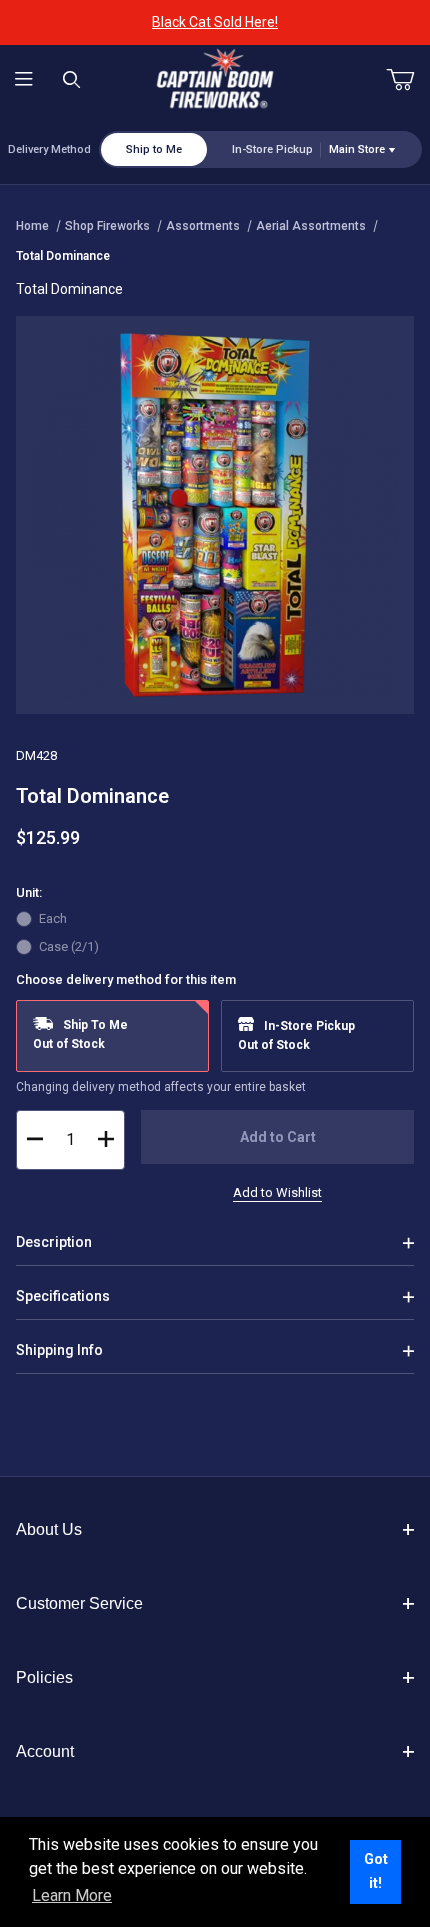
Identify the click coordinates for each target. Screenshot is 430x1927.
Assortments (203, 226)
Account (45, 1751)
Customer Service (79, 1603)
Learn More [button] (72, 1895)
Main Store (357, 149)
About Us (49, 1529)
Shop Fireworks (107, 226)
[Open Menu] (24, 80)
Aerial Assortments (311, 226)
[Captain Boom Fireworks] (215, 79)
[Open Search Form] (72, 80)
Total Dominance (63, 256)
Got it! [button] (376, 1871)
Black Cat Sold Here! (215, 22)
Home (32, 226)
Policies (44, 1677)
